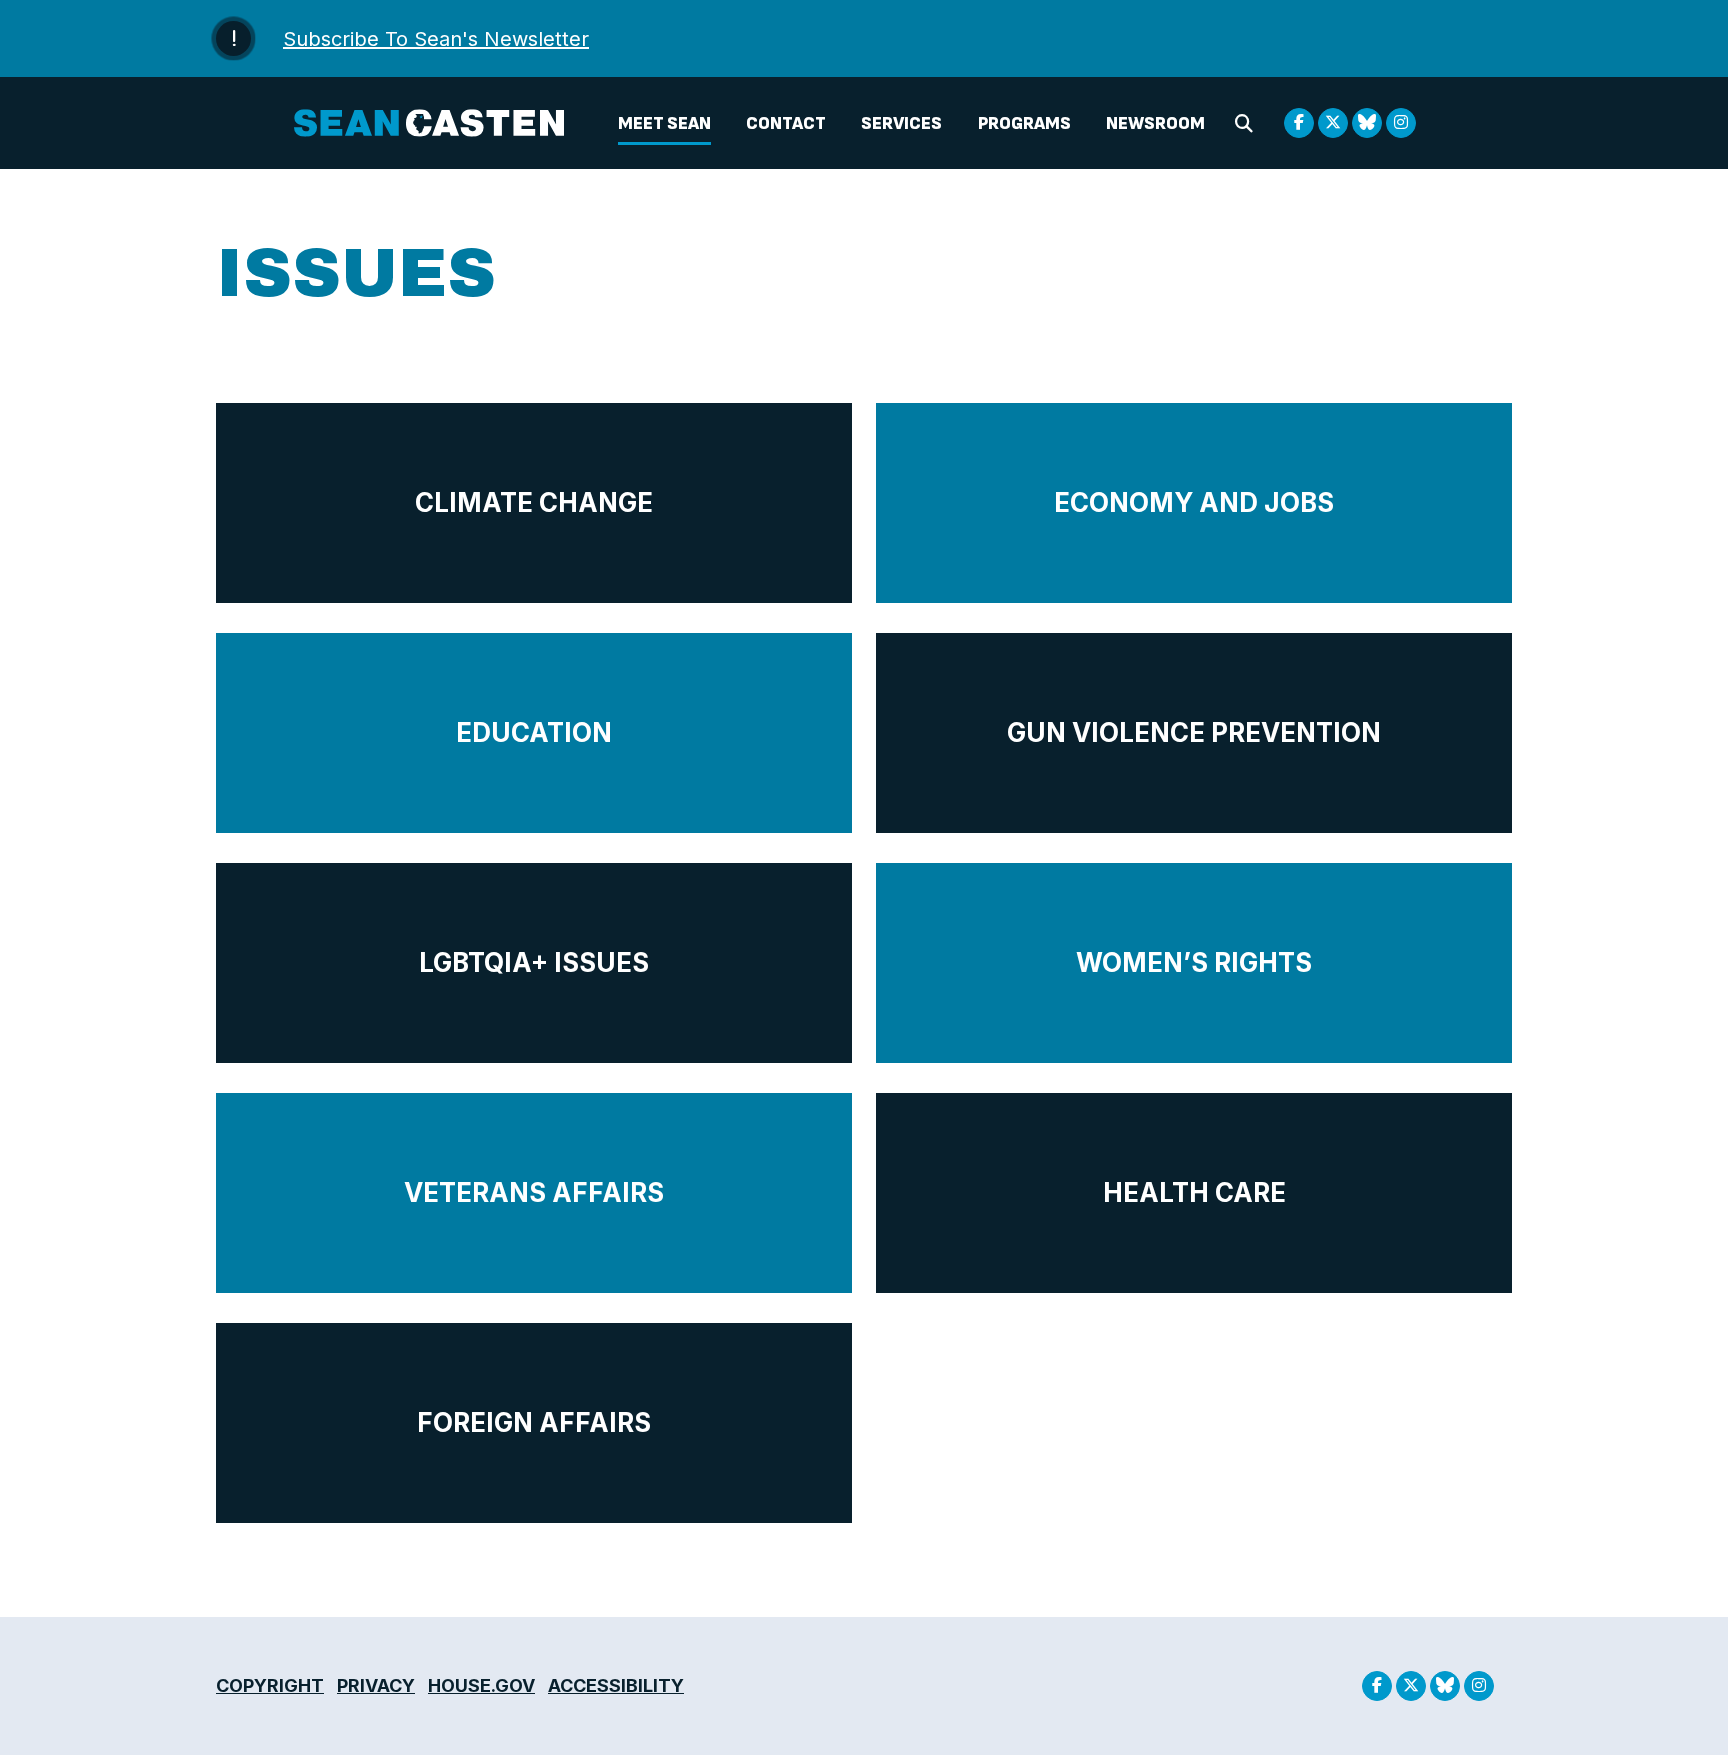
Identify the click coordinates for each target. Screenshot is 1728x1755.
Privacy (376, 1685)
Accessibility (616, 1685)
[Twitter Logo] (1333, 123)
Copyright (270, 1685)
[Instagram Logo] (1401, 123)
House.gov (481, 1685)
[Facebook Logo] (1299, 123)
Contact (786, 123)
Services (901, 123)
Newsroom (1155, 123)
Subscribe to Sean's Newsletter (436, 39)
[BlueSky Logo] (1367, 123)
